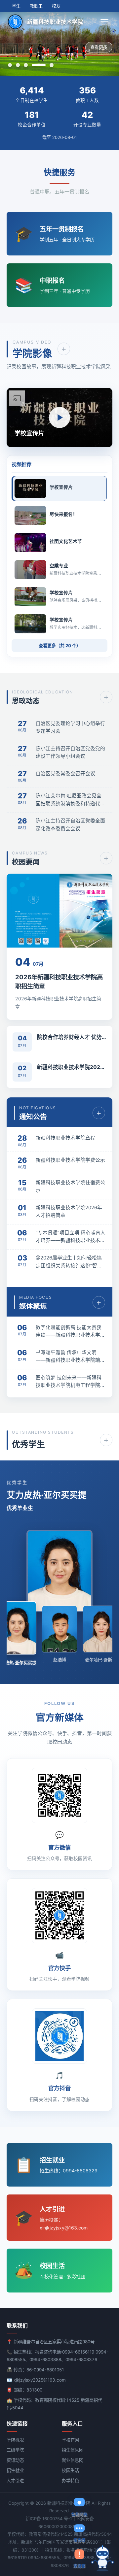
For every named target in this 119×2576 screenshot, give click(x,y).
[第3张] (26, 65)
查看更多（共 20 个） (60, 646)
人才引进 (15, 2481)
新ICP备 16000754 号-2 (49, 2519)
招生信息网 (73, 2450)
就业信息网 (73, 2460)
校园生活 (70, 2470)
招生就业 (15, 2470)
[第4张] (39, 65)
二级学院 (15, 2450)
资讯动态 (15, 2460)
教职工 (36, 6)
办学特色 (70, 2481)
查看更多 (99, 47)
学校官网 (70, 2440)
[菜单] (105, 22)
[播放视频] (59, 418)
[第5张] (52, 65)
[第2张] (18, 65)
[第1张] (10, 65)
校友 (56, 6)
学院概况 (15, 2440)
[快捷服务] (102, 2558)
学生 (16, 6)
